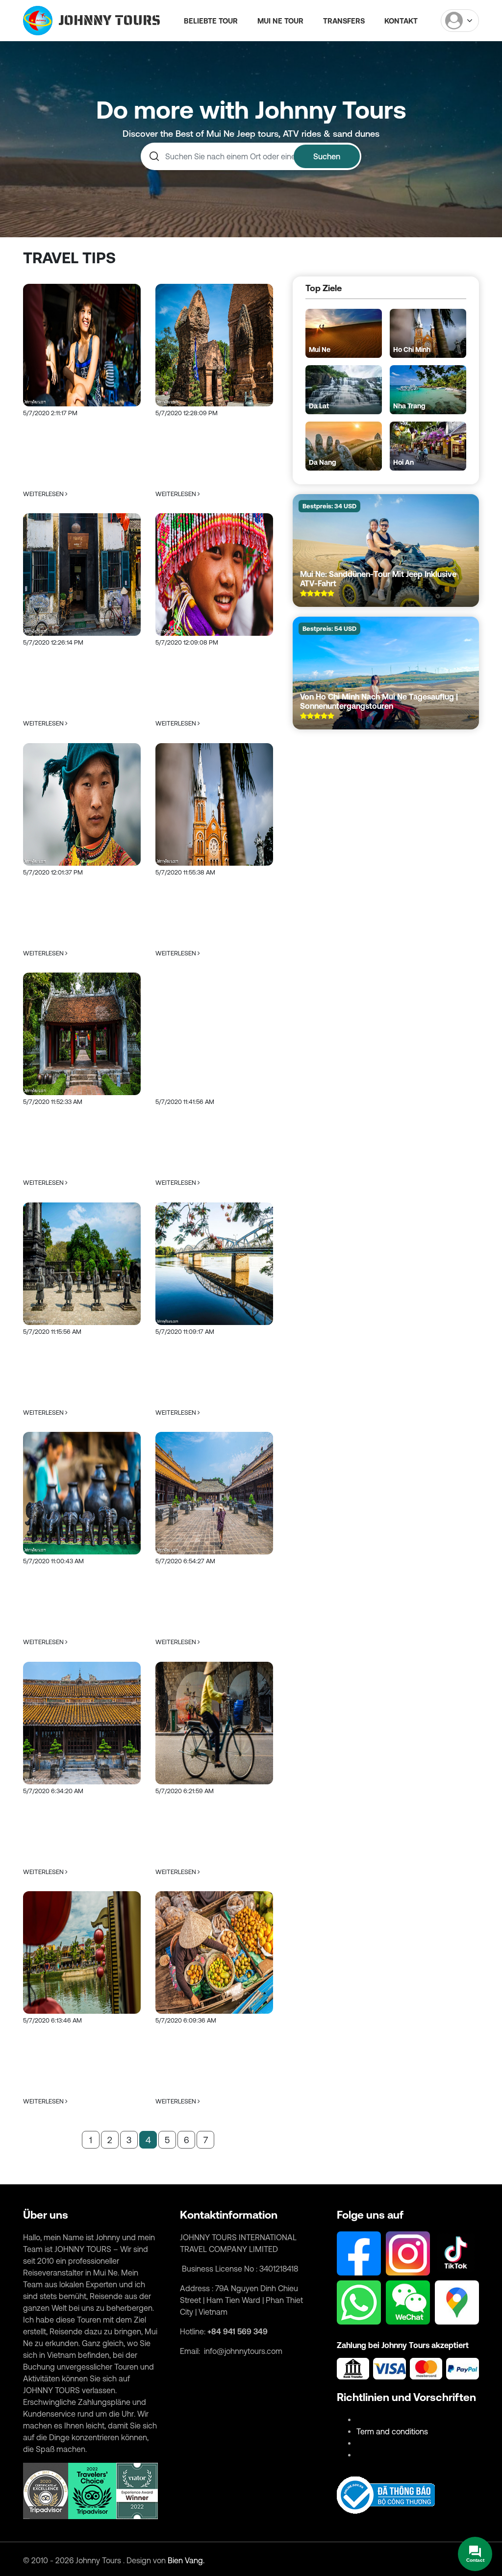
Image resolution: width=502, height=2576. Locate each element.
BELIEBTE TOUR (211, 21)
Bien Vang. (186, 2560)
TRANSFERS (344, 21)
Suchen (327, 156)
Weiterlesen (44, 494)
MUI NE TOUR (280, 21)
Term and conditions (392, 2431)
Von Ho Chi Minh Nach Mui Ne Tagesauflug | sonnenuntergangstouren (379, 701)
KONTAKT (401, 21)
